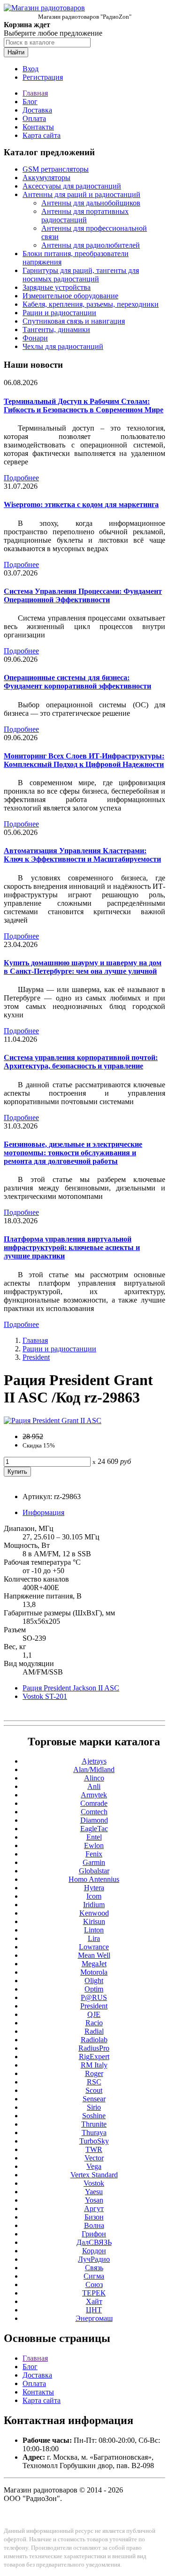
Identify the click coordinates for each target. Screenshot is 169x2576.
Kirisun (94, 1921)
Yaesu (94, 2192)
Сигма (94, 2276)
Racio (94, 2023)
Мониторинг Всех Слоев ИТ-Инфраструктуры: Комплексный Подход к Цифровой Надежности (84, 760)
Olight (94, 1981)
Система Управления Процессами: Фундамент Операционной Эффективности (83, 595)
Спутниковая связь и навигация (74, 321)
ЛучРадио (94, 2259)
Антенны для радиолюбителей (91, 245)
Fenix (94, 1854)
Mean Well (94, 1955)
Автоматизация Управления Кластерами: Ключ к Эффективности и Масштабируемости (82, 855)
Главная (35, 93)
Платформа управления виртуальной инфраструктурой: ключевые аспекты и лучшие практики (72, 1247)
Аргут (94, 2209)
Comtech (94, 1812)
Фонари (35, 338)
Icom (94, 1896)
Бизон (94, 2217)
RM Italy (94, 2065)
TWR (94, 2149)
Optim (94, 1989)
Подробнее (21, 478)
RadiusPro (94, 2048)
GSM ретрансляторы (56, 169)
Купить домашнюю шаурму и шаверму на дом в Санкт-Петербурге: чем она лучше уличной (83, 967)
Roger (94, 2073)
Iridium (94, 1905)
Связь (94, 2268)
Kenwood (94, 1913)
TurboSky (94, 2141)
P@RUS (94, 1997)
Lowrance (94, 1947)
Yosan (94, 2200)
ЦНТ (94, 2310)
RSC (94, 2082)
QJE (94, 2014)
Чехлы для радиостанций (63, 346)
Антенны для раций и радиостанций (81, 194)
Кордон (94, 2251)
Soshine (94, 2116)
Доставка (37, 110)
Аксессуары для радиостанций (72, 186)
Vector (94, 2158)
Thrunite (94, 2124)
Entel (94, 1837)
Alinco (94, 1778)
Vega (94, 2166)
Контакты (38, 127)
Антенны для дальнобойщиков (91, 203)
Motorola (94, 1972)
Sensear (94, 2099)
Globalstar (94, 1871)
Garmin (94, 1862)
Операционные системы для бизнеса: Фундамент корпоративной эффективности (77, 682)
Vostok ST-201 (45, 1696)
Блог (30, 102)
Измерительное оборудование (70, 296)
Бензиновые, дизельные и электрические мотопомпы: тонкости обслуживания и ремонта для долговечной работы (73, 1153)
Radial (94, 2031)
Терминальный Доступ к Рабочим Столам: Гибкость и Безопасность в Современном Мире (84, 405)
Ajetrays (94, 1761)
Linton (94, 1930)
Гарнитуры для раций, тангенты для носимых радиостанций (81, 275)
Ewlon (94, 1845)
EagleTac (94, 1829)
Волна (94, 2225)
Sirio (94, 2107)
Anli (94, 1786)
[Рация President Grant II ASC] (53, 1421)
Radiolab (94, 2040)
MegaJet (94, 1964)
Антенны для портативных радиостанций (85, 216)
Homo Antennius (94, 1879)
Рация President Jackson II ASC (71, 1688)
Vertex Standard (94, 2175)
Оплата (34, 118)
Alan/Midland (94, 1769)
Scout (94, 2090)
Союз (94, 2284)
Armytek (94, 1795)
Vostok (94, 2183)
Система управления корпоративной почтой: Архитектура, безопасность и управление (81, 1062)
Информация (43, 1512)
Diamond (94, 1820)
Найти (16, 52)
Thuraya (94, 2133)
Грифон (94, 2234)
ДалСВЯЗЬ (94, 2242)
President (36, 1357)
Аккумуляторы (46, 178)
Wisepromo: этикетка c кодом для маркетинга (81, 504)
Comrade (94, 1803)
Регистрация (43, 77)
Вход (31, 69)
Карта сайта (42, 135)
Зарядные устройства (57, 287)
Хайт (94, 2301)
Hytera (94, 1888)
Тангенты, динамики (56, 330)
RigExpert (94, 2057)
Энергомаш (94, 2318)
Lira (94, 1938)
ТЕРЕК (94, 2293)
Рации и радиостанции (59, 313)
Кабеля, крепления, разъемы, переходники (91, 304)
